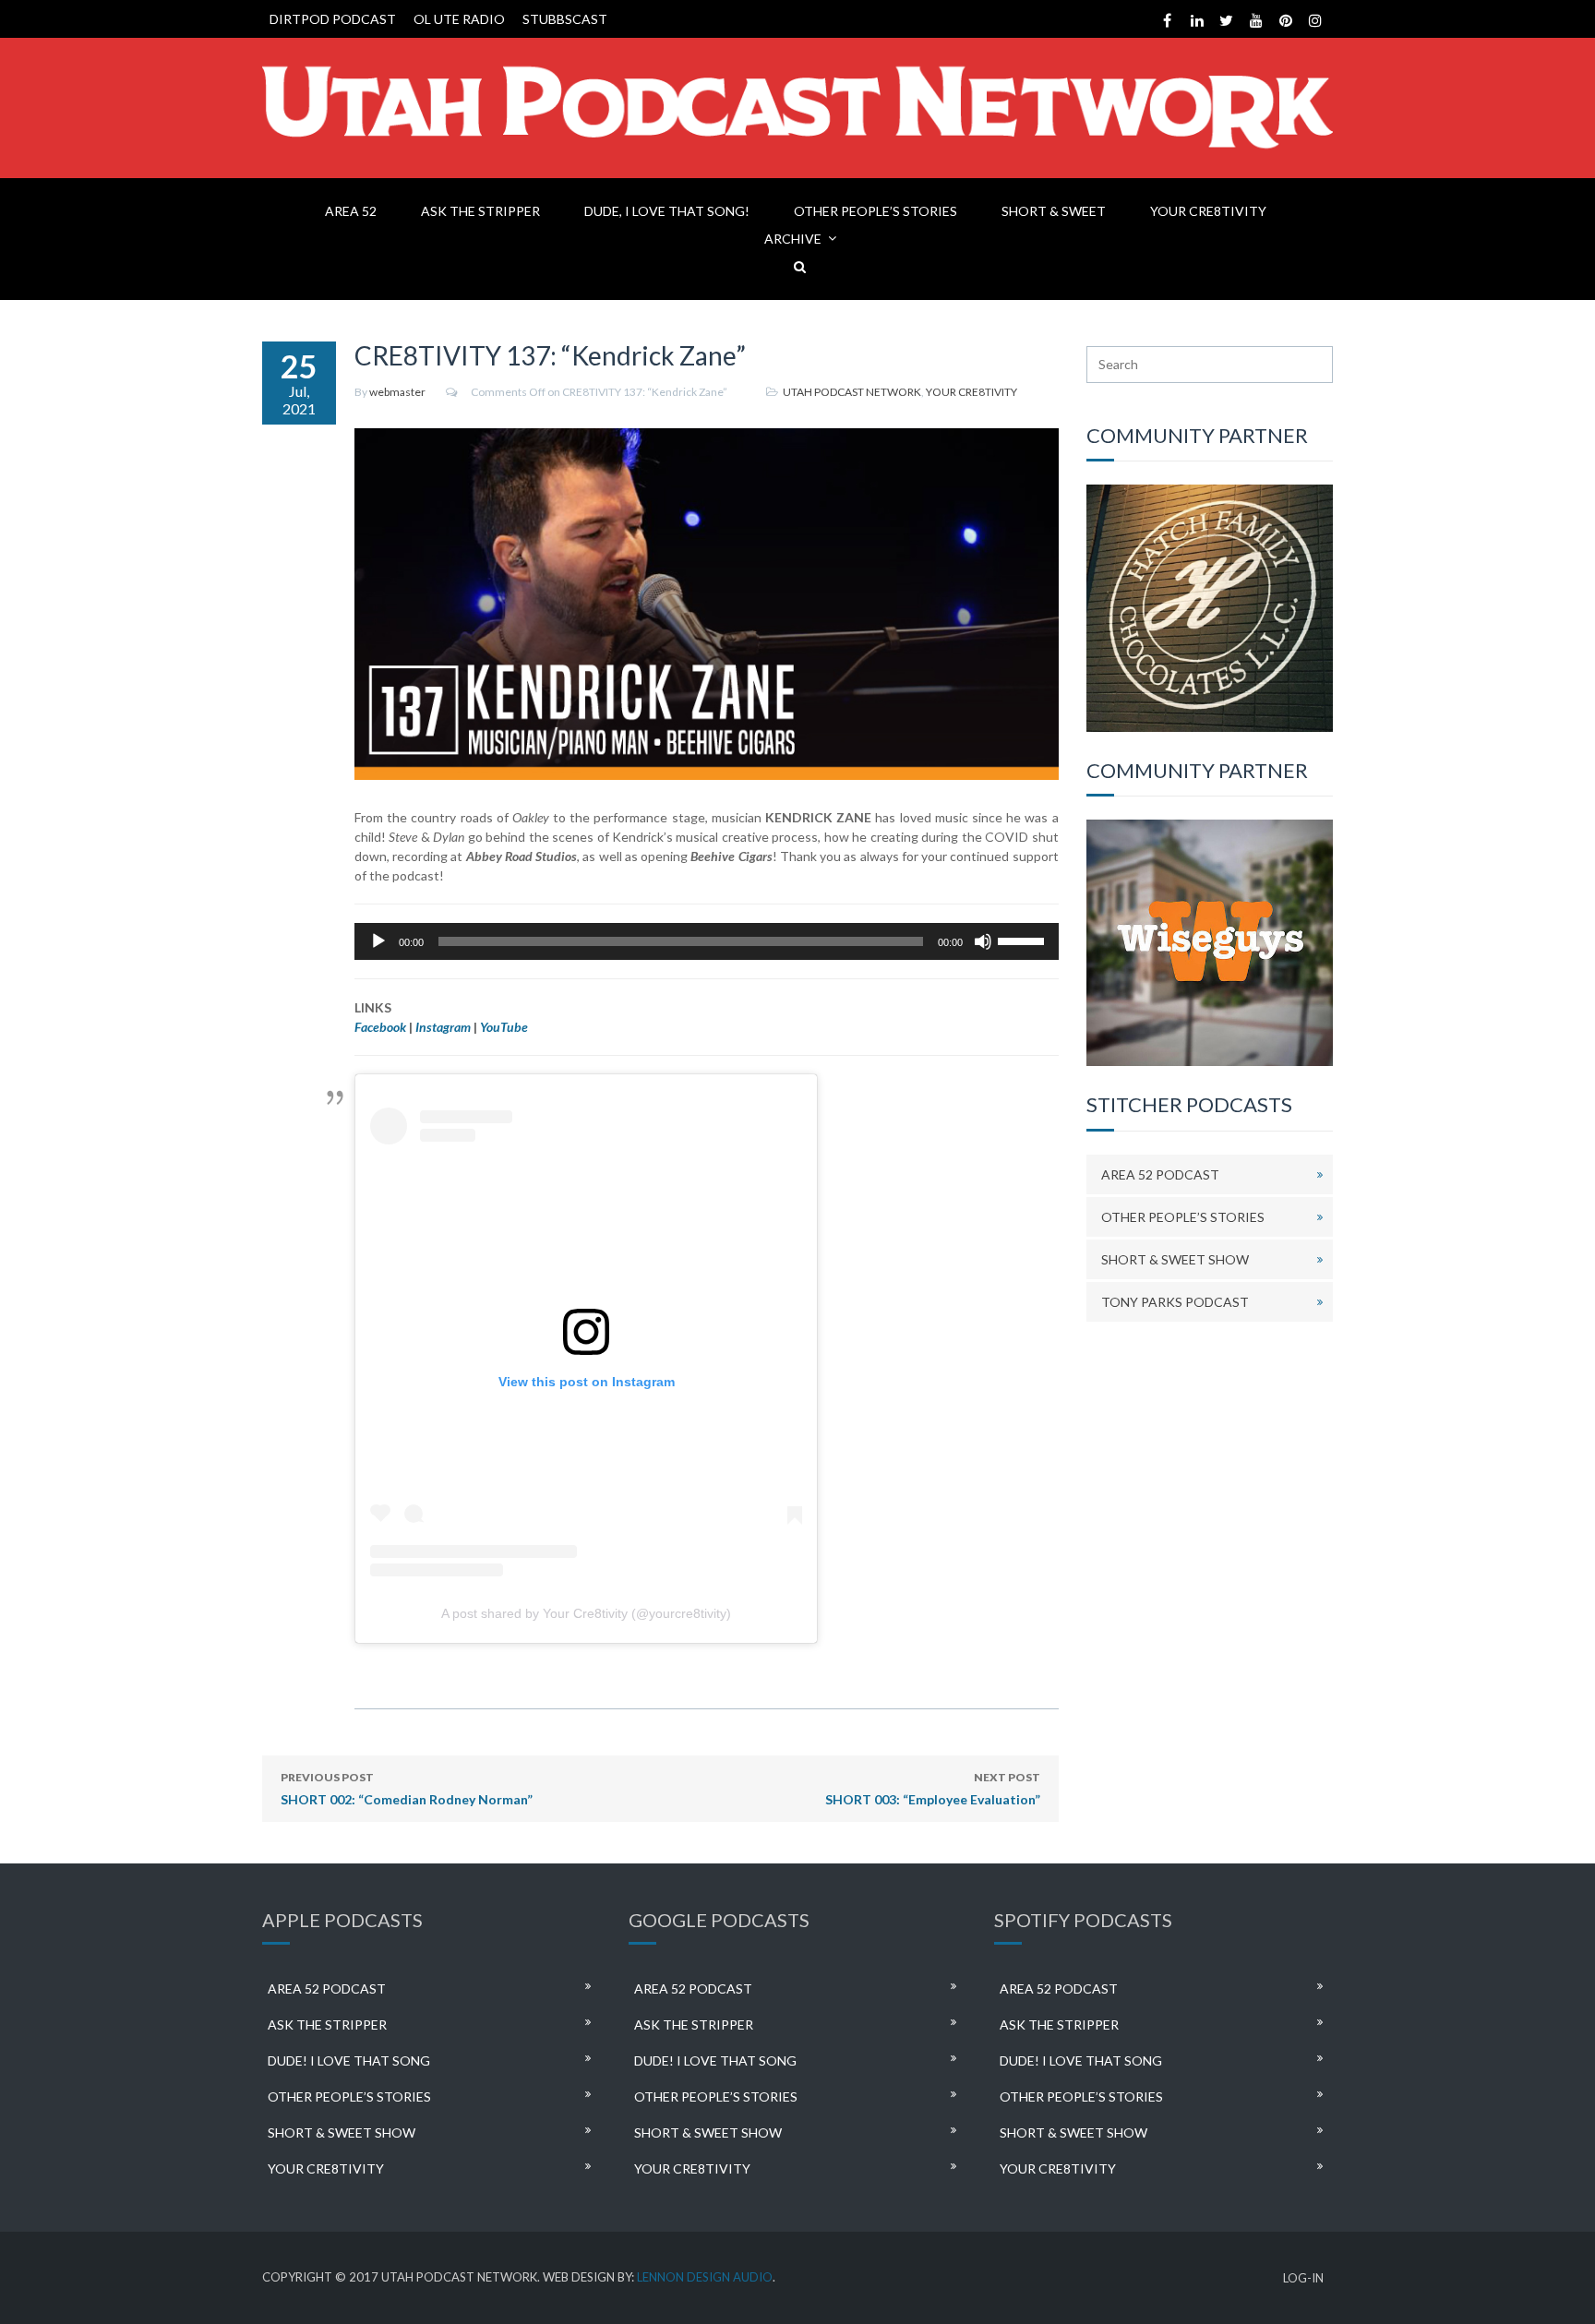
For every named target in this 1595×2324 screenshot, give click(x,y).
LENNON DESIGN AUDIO (705, 2277)
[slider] (1024, 940)
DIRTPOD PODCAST (333, 19)
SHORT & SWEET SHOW (1175, 1259)
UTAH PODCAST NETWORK (852, 392)
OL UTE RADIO (459, 19)
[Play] (378, 941)
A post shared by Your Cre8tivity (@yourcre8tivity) (586, 1613)
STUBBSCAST (565, 19)
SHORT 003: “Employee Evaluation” (933, 1789)
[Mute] (983, 941)
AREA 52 (351, 211)
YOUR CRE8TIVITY (1208, 211)
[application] (707, 941)
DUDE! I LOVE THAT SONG (349, 2060)
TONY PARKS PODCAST (1175, 1302)
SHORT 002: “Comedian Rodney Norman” (407, 1789)
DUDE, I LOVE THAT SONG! (667, 211)
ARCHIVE (793, 239)
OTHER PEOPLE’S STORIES (875, 211)
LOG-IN (1303, 2278)
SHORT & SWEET (1054, 211)
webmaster (397, 392)
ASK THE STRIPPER (480, 211)
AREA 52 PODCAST (1160, 1174)
